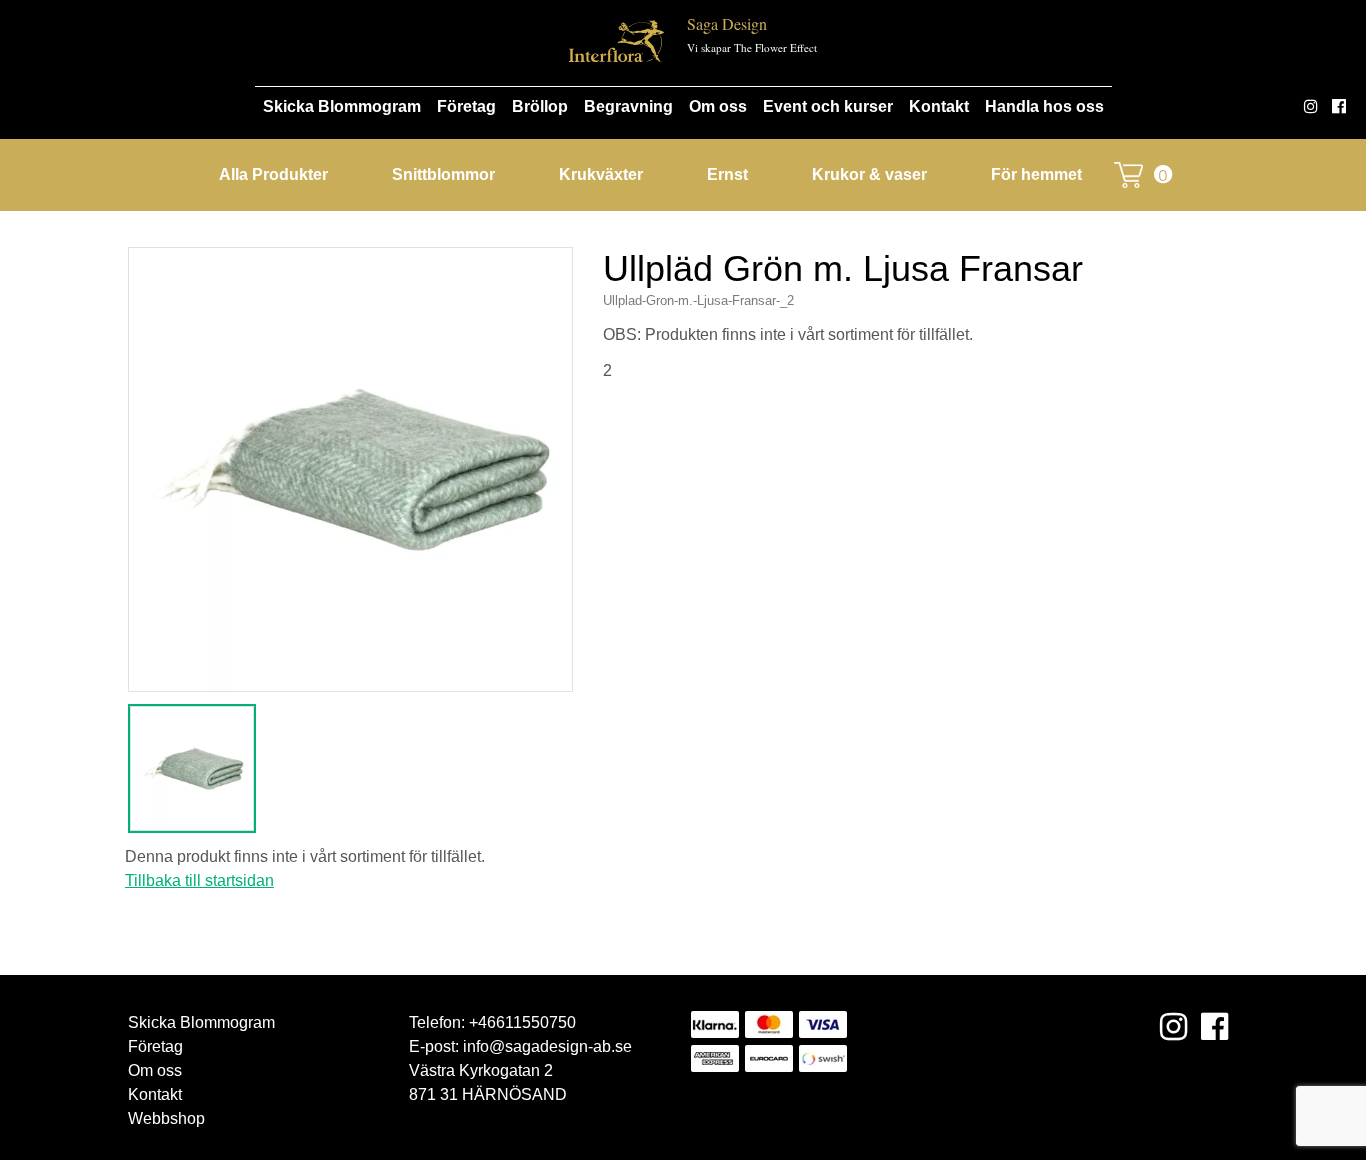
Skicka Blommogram (342, 106)
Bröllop (540, 106)
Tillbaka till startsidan (199, 880)
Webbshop (166, 1118)
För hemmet (1036, 174)
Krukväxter (601, 174)
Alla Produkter (273, 174)
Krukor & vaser (869, 174)
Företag (466, 106)
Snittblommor (443, 174)
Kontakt (939, 106)
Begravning (628, 106)
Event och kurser (828, 106)
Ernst (727, 174)
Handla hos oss (1044, 106)
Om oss (718, 106)
